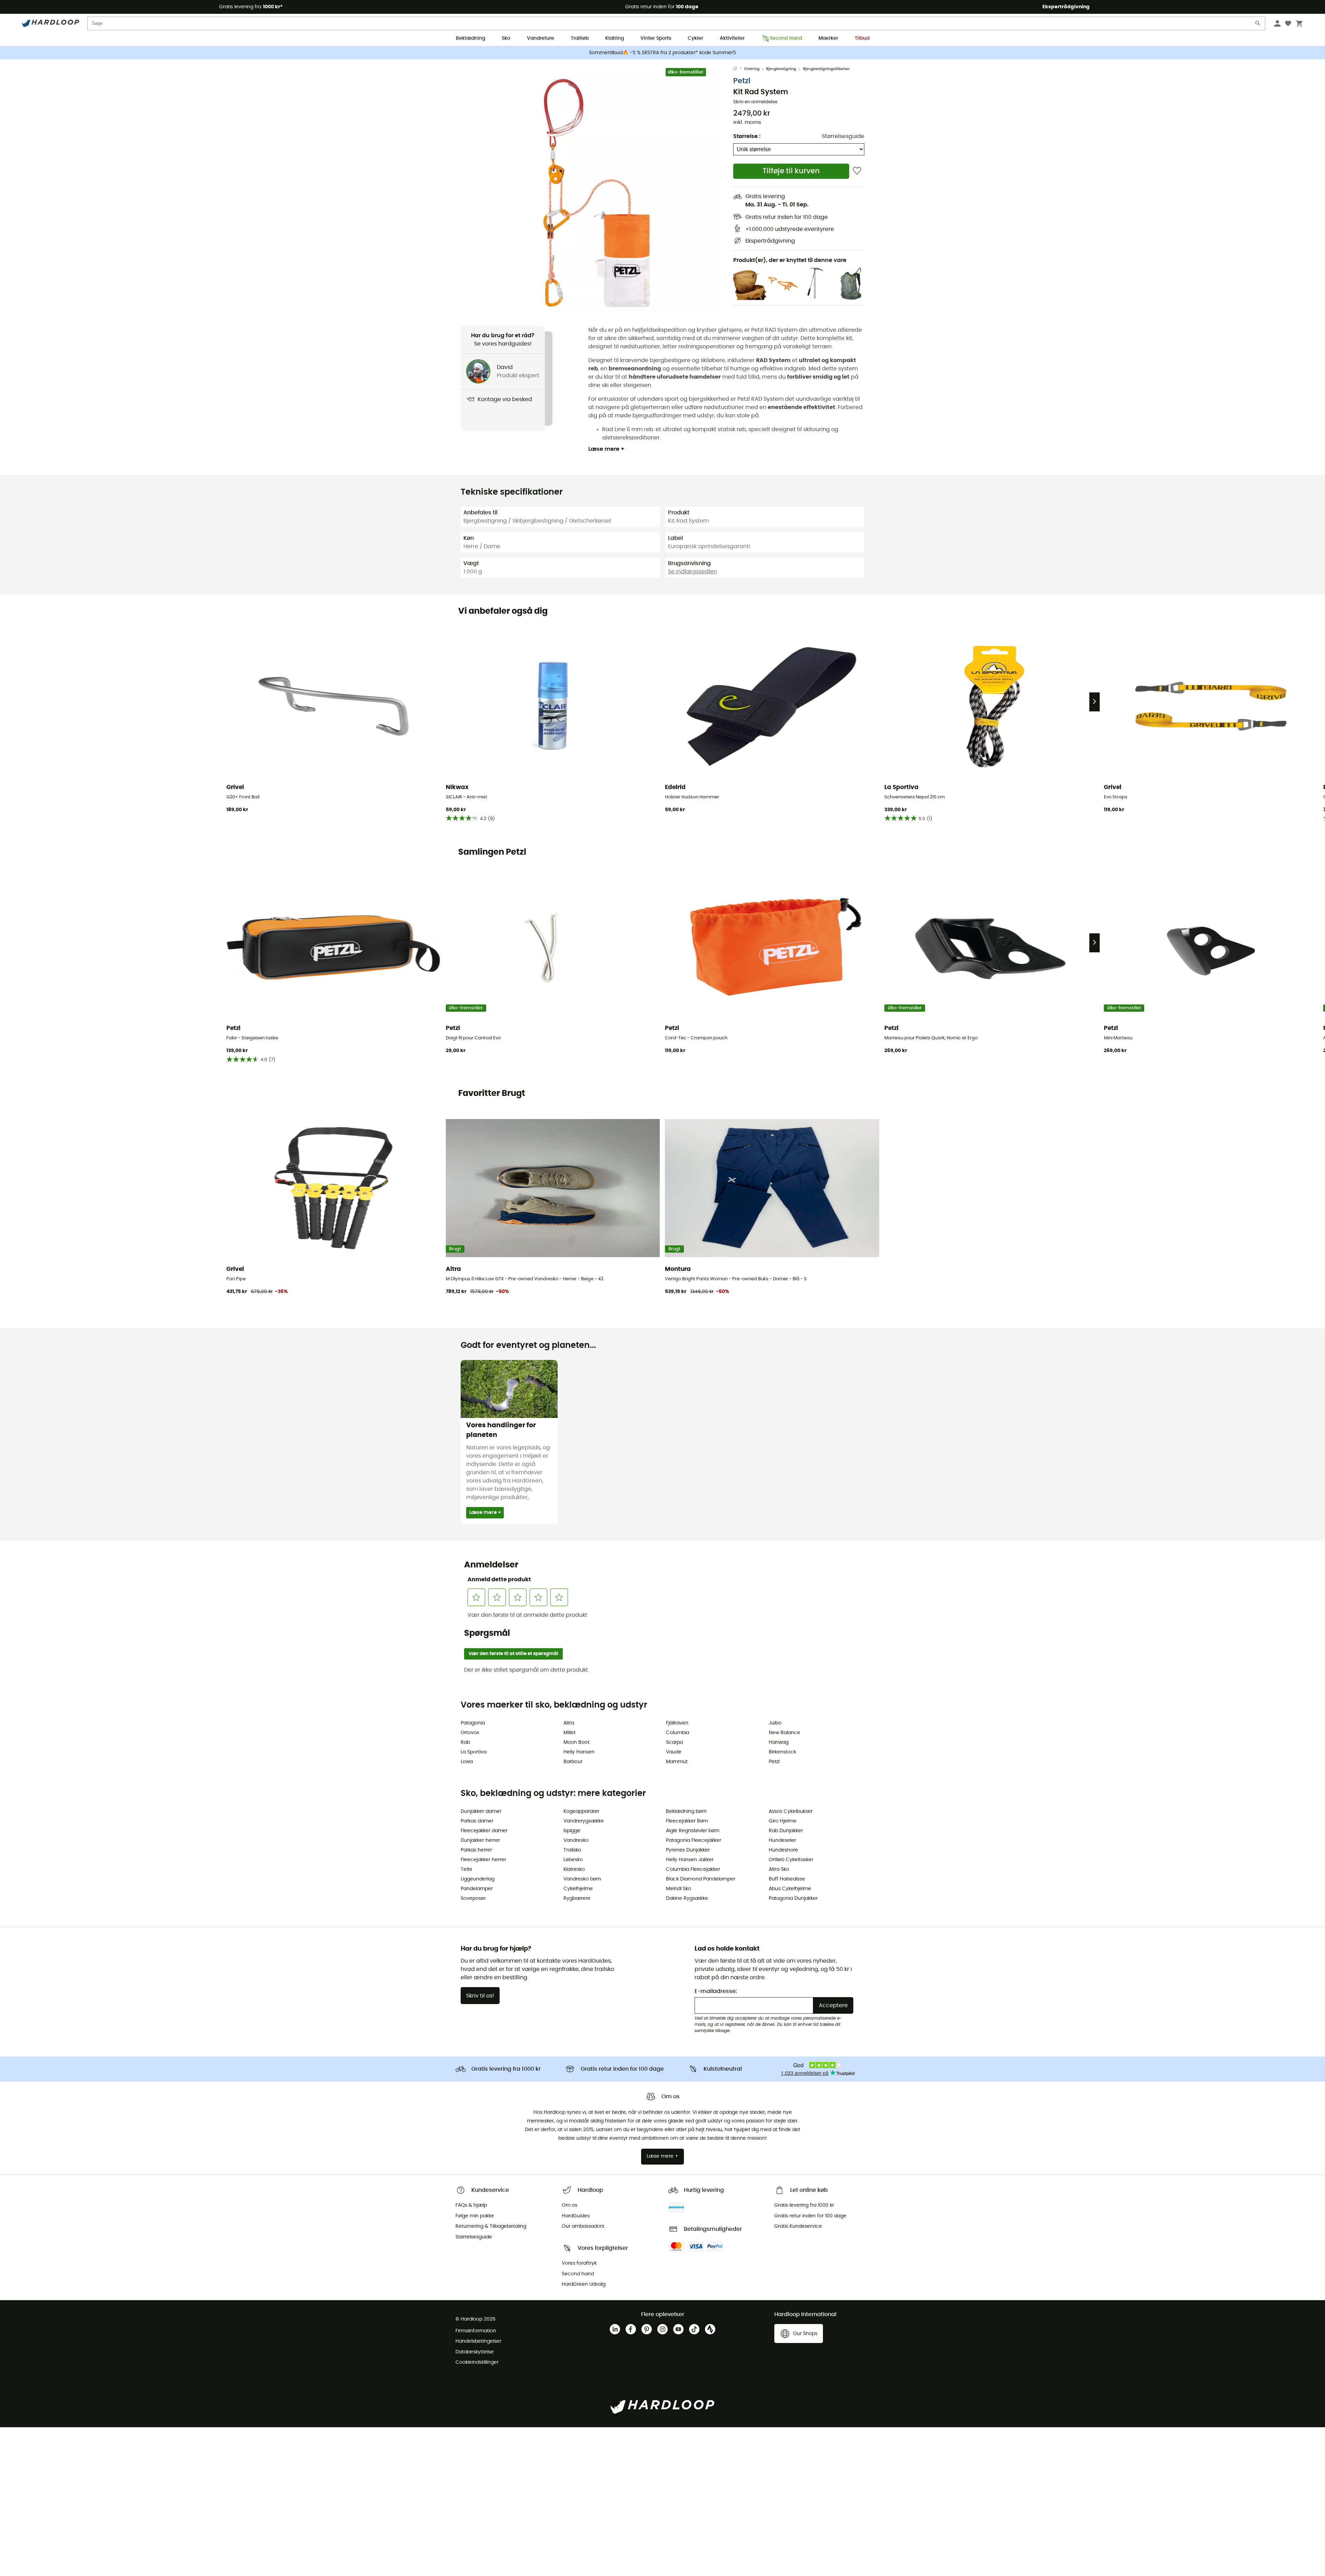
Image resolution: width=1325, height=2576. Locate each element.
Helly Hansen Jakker (690, 1860)
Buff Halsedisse (787, 1879)
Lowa (467, 1762)
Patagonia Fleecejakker (694, 1840)
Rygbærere (577, 1898)
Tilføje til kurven (791, 171)
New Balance (784, 1733)
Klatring (615, 38)
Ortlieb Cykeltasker (791, 1860)
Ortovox (470, 1733)
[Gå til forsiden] (739, 69)
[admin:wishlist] (857, 171)
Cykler (695, 38)
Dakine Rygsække (687, 1898)
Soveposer (473, 1898)
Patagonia (473, 1723)
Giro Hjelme (783, 1821)
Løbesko (573, 1860)
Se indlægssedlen (693, 572)
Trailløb (580, 38)
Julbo (775, 1723)
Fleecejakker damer (484, 1831)
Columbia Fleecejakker (693, 1869)
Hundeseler (782, 1840)
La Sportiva (474, 1752)
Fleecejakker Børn (687, 1821)
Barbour (573, 1762)
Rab (465, 1742)
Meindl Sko (679, 1889)
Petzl (742, 81)
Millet (570, 1733)
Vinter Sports (656, 38)
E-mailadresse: (716, 1991)
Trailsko (572, 1850)
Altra (569, 1723)
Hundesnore (783, 1850)
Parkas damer (477, 1821)
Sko (506, 38)
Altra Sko (779, 1869)
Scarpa (674, 1742)
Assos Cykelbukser (791, 1811)
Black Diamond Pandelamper (701, 1879)
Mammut (677, 1762)
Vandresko (576, 1840)
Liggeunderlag (478, 1879)
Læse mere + (606, 449)
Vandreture (541, 38)
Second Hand (786, 38)
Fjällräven (677, 1723)
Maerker (828, 38)
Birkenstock (782, 1752)
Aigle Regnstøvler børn (693, 1831)
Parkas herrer (476, 1850)
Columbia (678, 1733)
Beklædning (470, 38)
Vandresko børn (582, 1879)
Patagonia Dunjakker (793, 1898)
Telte (467, 1869)
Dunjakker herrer (480, 1840)
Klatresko (574, 1869)
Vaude (674, 1752)
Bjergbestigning (781, 69)
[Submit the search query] (1258, 25)
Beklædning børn (686, 1811)
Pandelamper (477, 1889)
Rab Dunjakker (786, 1831)
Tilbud (862, 38)
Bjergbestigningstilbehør (826, 69)
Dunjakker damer (481, 1811)
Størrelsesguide (843, 136)
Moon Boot (576, 1742)
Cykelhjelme (578, 1889)
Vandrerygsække (584, 1821)
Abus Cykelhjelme (790, 1889)
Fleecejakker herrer (483, 1860)
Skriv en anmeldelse (755, 102)
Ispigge (572, 1831)
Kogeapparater (581, 1811)
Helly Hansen (579, 1752)
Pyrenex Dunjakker (688, 1850)
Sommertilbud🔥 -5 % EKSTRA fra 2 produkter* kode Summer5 (662, 53)
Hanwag (779, 1742)
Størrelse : (747, 136)
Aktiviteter (732, 38)
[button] (597, 192)
